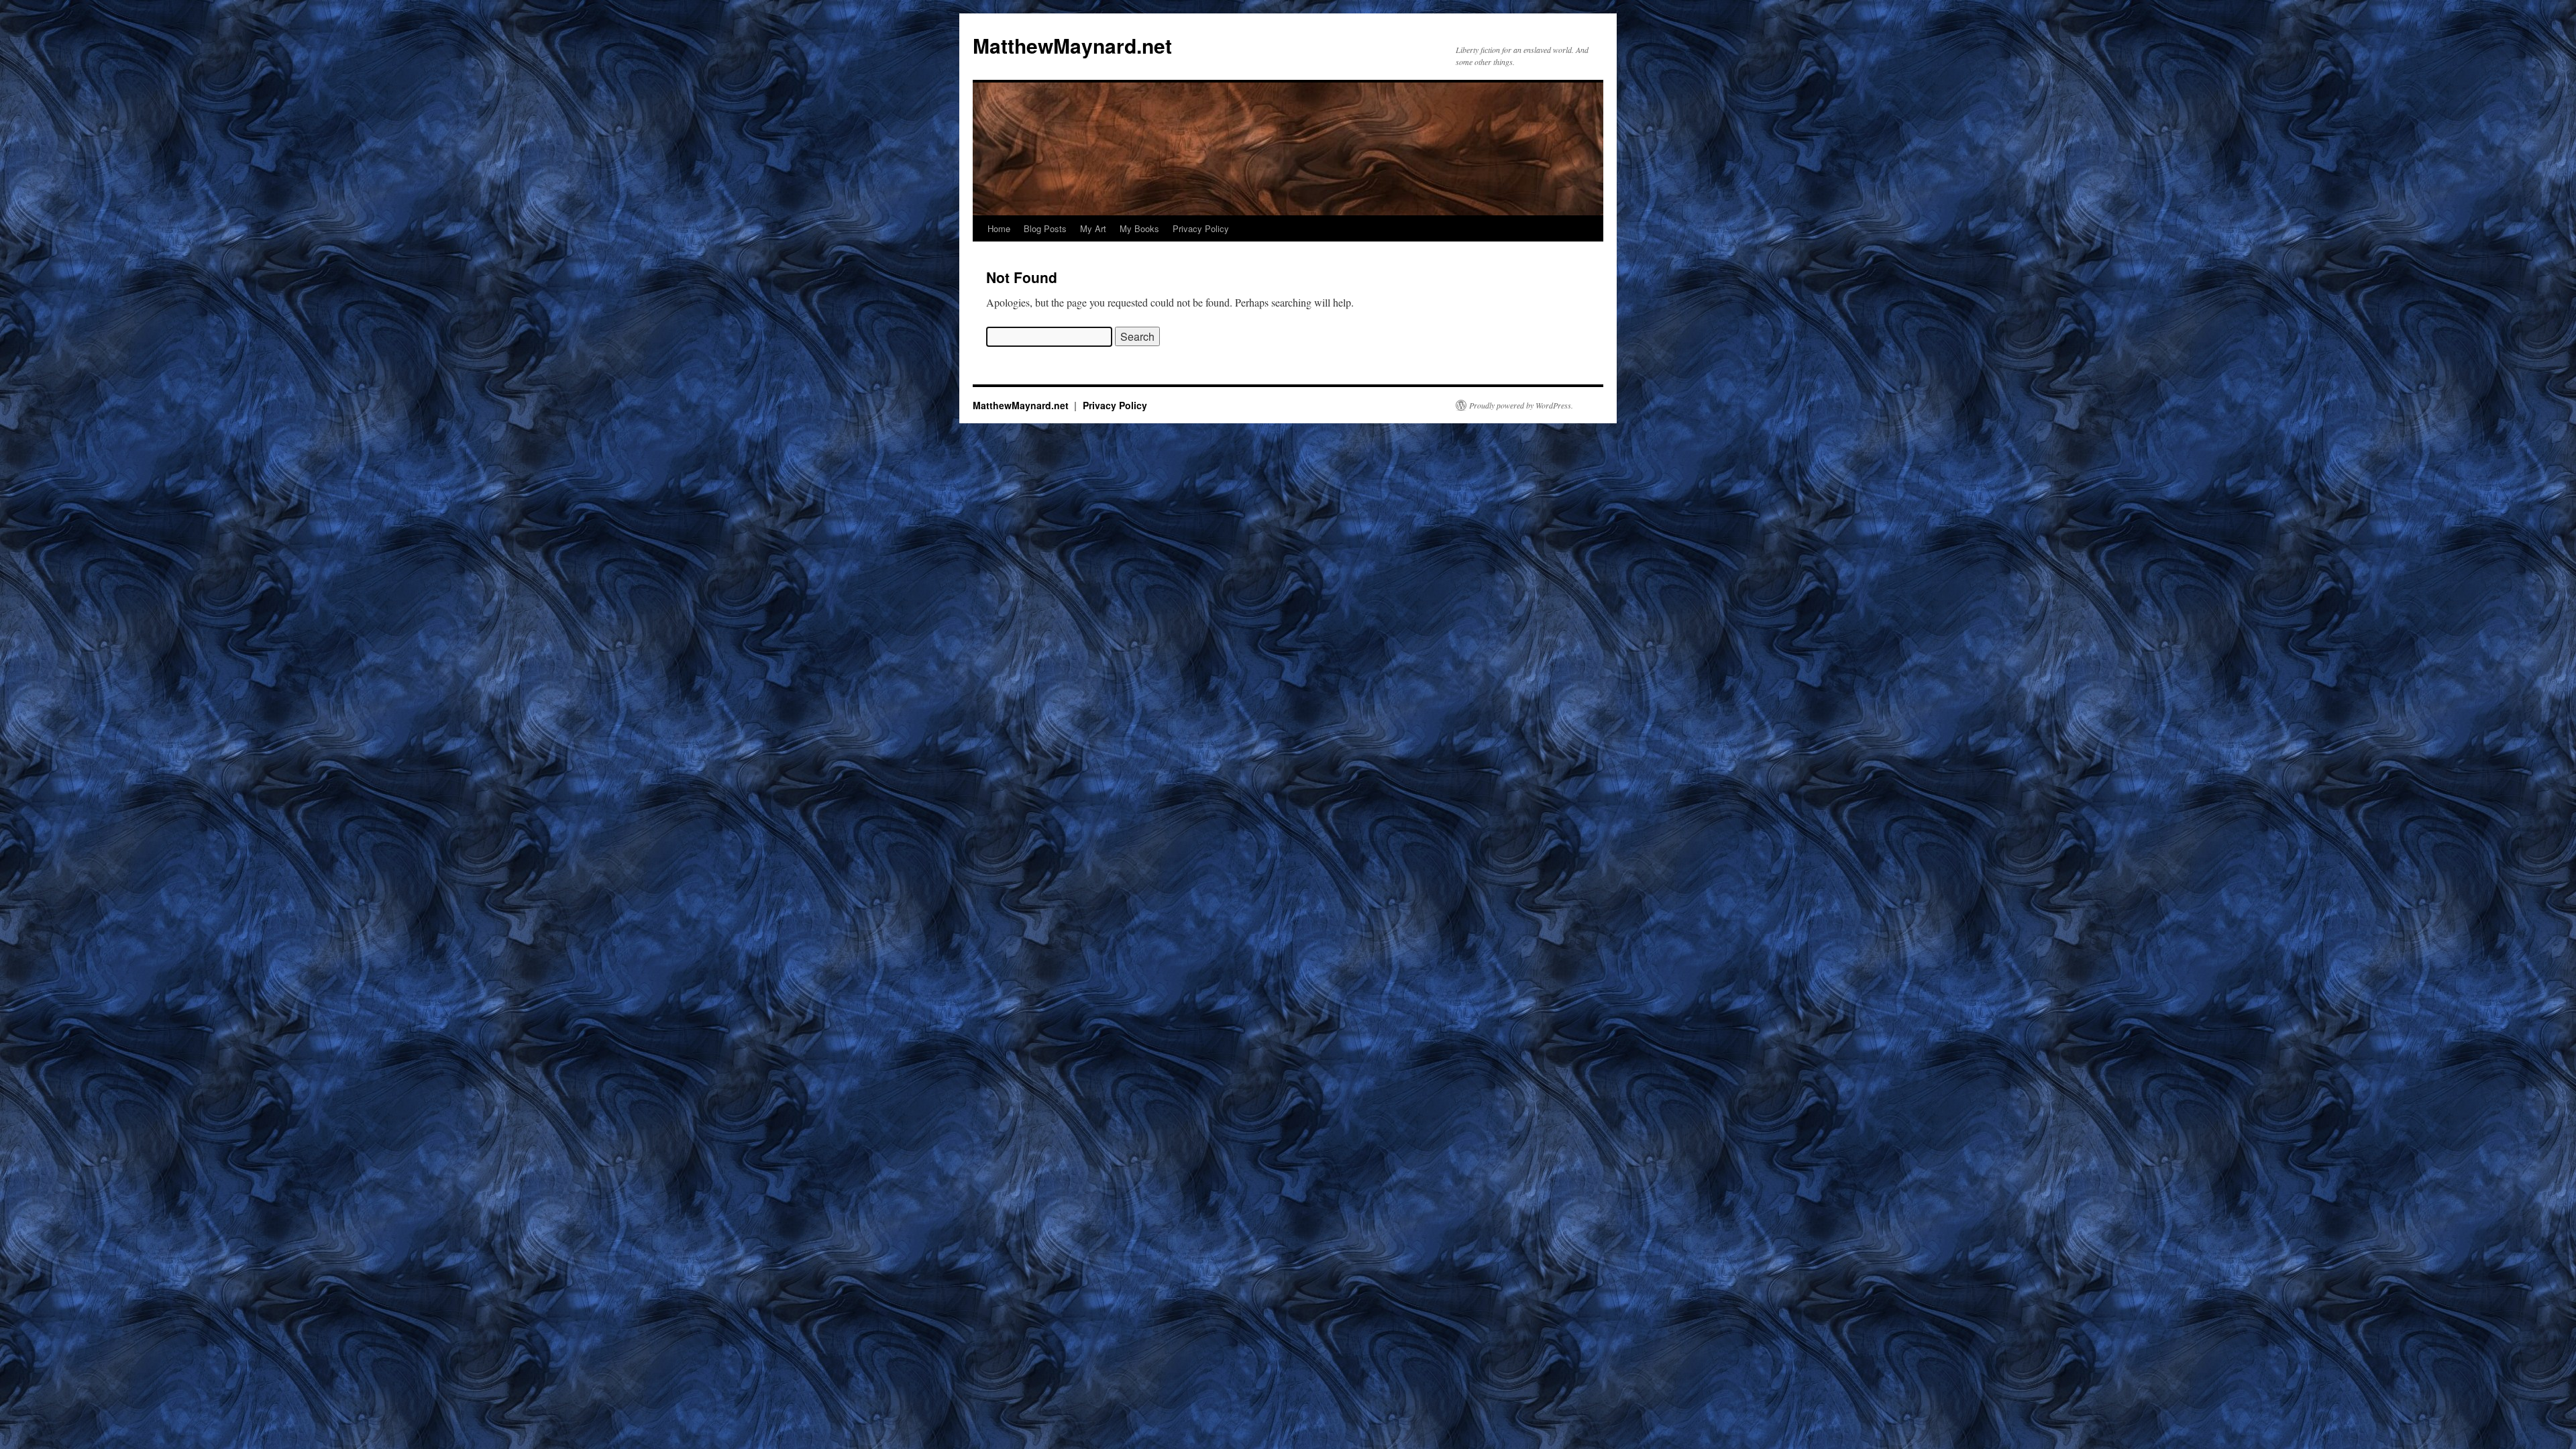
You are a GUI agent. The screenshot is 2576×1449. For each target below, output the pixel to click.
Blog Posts (1045, 228)
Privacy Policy (1201, 228)
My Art (1093, 228)
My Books (1139, 228)
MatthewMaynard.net (1072, 45)
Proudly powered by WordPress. (1521, 405)
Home (999, 228)
